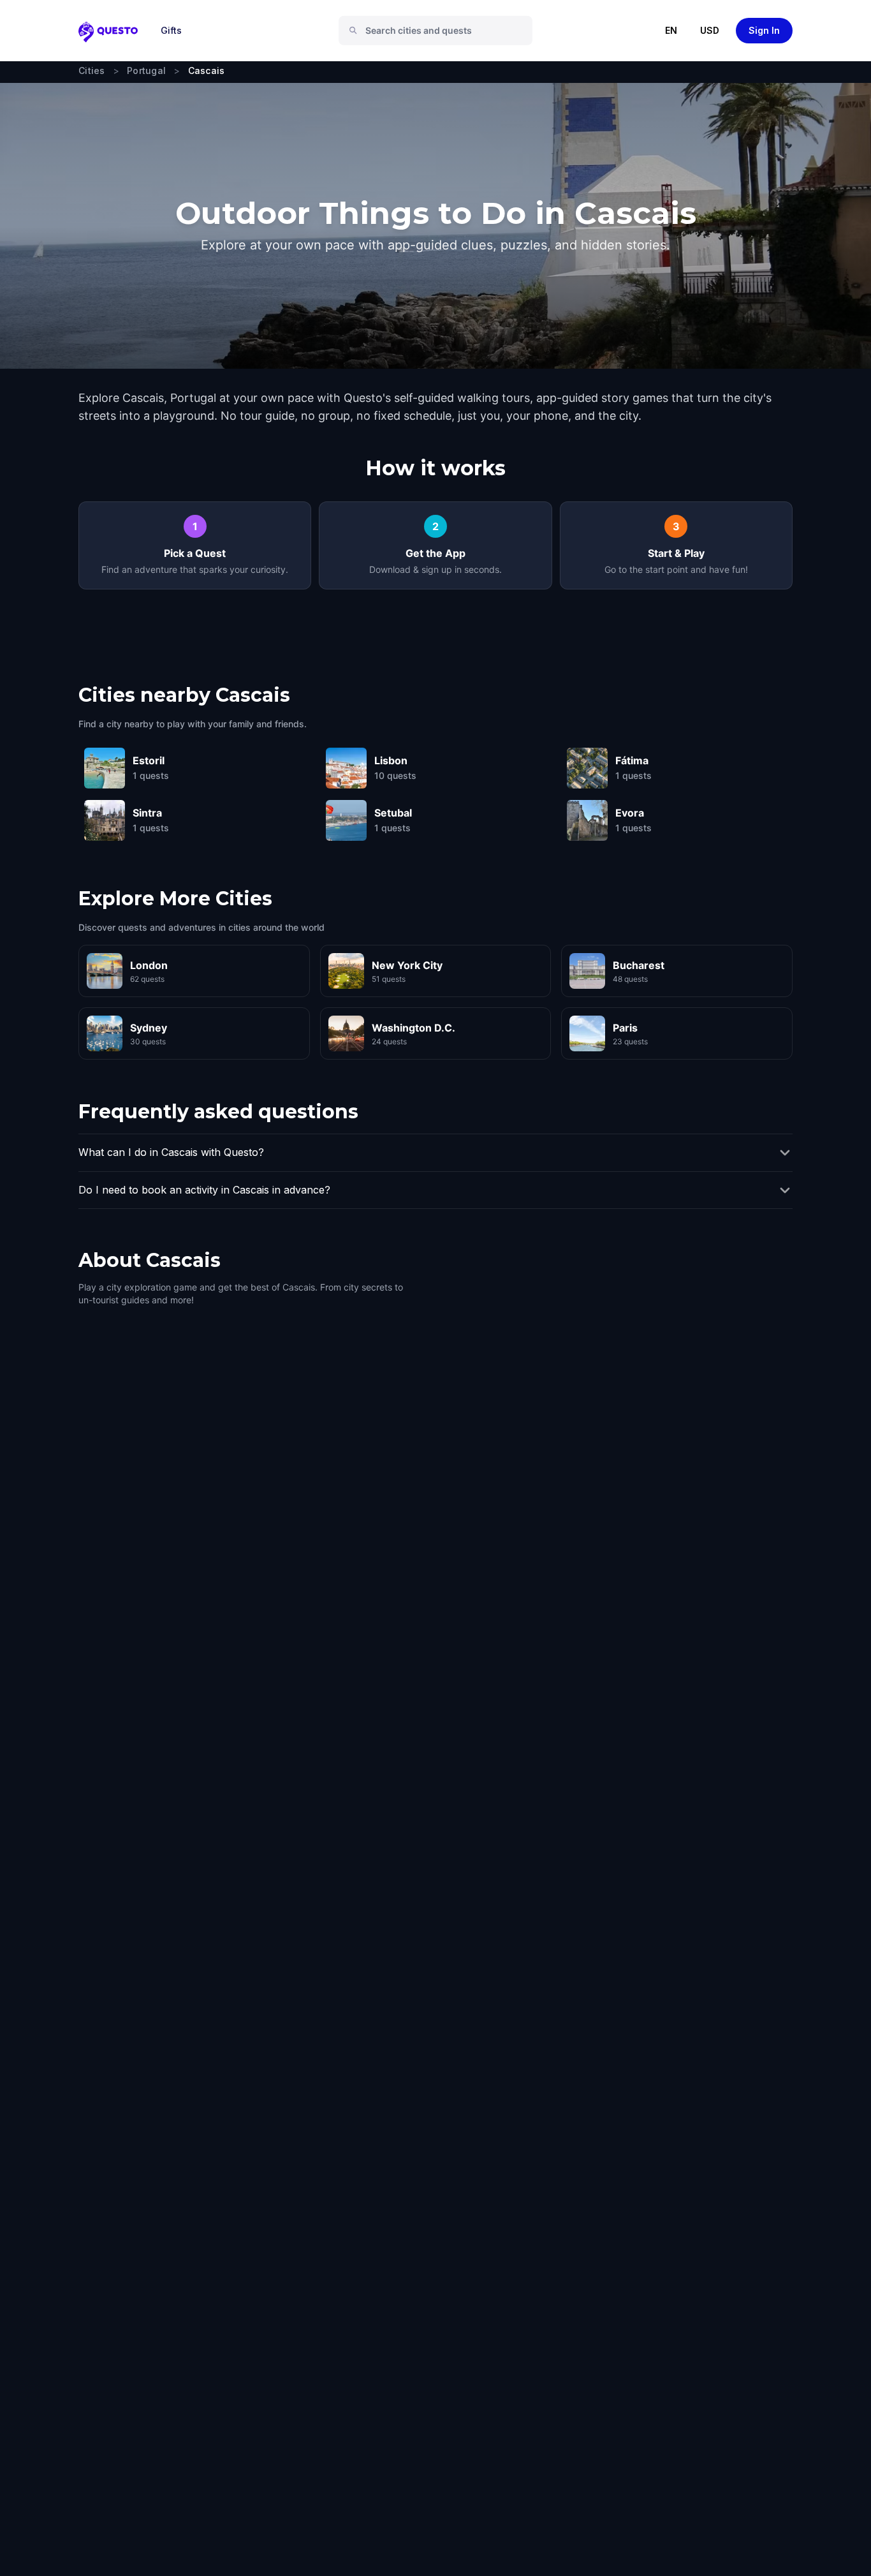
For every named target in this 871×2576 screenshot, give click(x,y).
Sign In (764, 30)
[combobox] (441, 31)
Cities (92, 70)
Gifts (171, 30)
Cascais (207, 70)
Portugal (146, 70)
